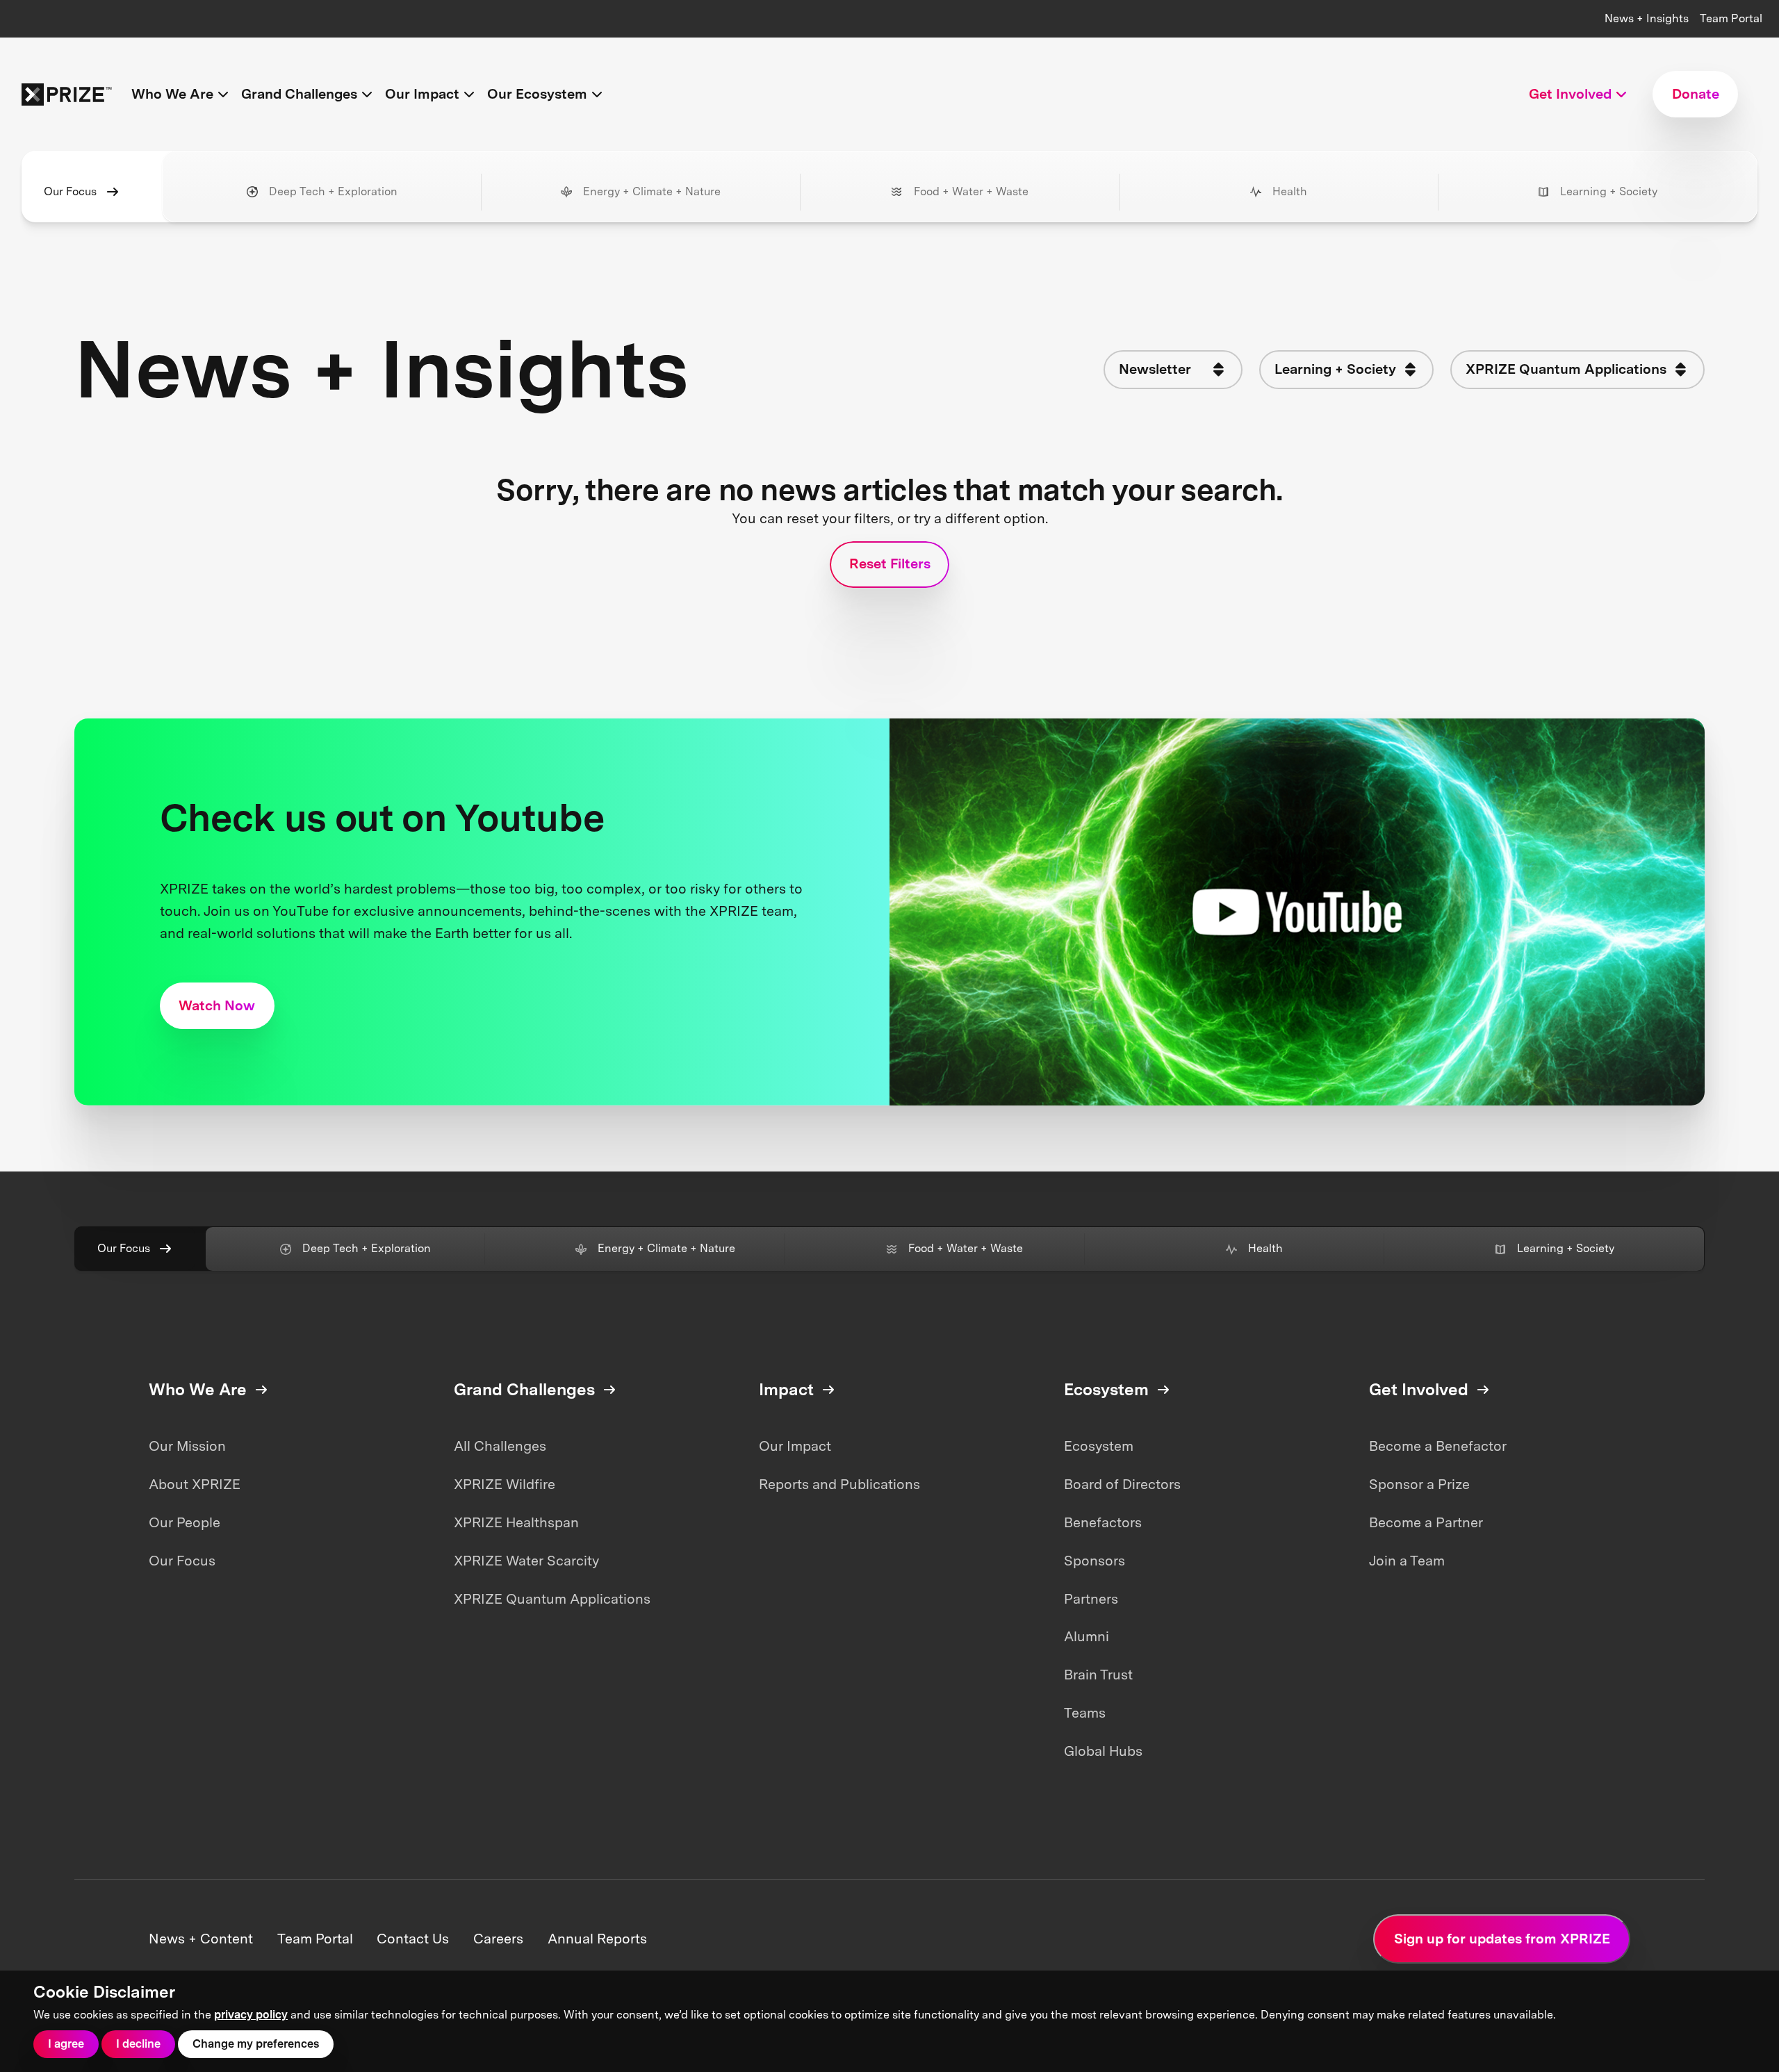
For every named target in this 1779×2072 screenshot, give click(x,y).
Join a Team (1407, 1561)
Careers (498, 1939)
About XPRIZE (195, 1484)
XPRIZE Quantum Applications (552, 1599)
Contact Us (413, 1939)
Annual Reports (597, 1939)
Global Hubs (1103, 1751)
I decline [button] (138, 2044)
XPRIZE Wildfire (505, 1484)
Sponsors (1095, 1561)
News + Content (201, 1939)
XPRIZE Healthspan (516, 1522)
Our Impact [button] (422, 94)
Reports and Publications (839, 1484)
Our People (185, 1522)
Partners (1091, 1599)
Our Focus (70, 191)
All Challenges (500, 1446)
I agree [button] (66, 2044)
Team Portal (1731, 18)
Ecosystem (1099, 1446)
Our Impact (795, 1446)
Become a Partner (1426, 1522)
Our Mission (187, 1446)
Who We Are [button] (172, 94)
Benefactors (1103, 1522)
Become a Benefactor (1438, 1446)
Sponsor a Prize (1419, 1484)
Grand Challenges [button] (299, 94)
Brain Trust (1098, 1675)
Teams (1085, 1713)
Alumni (1087, 1636)
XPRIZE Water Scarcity (526, 1561)
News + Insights (1647, 18)
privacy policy (251, 2015)
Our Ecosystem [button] (537, 94)
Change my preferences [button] (256, 2044)
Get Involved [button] (1570, 94)
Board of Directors (1122, 1484)
